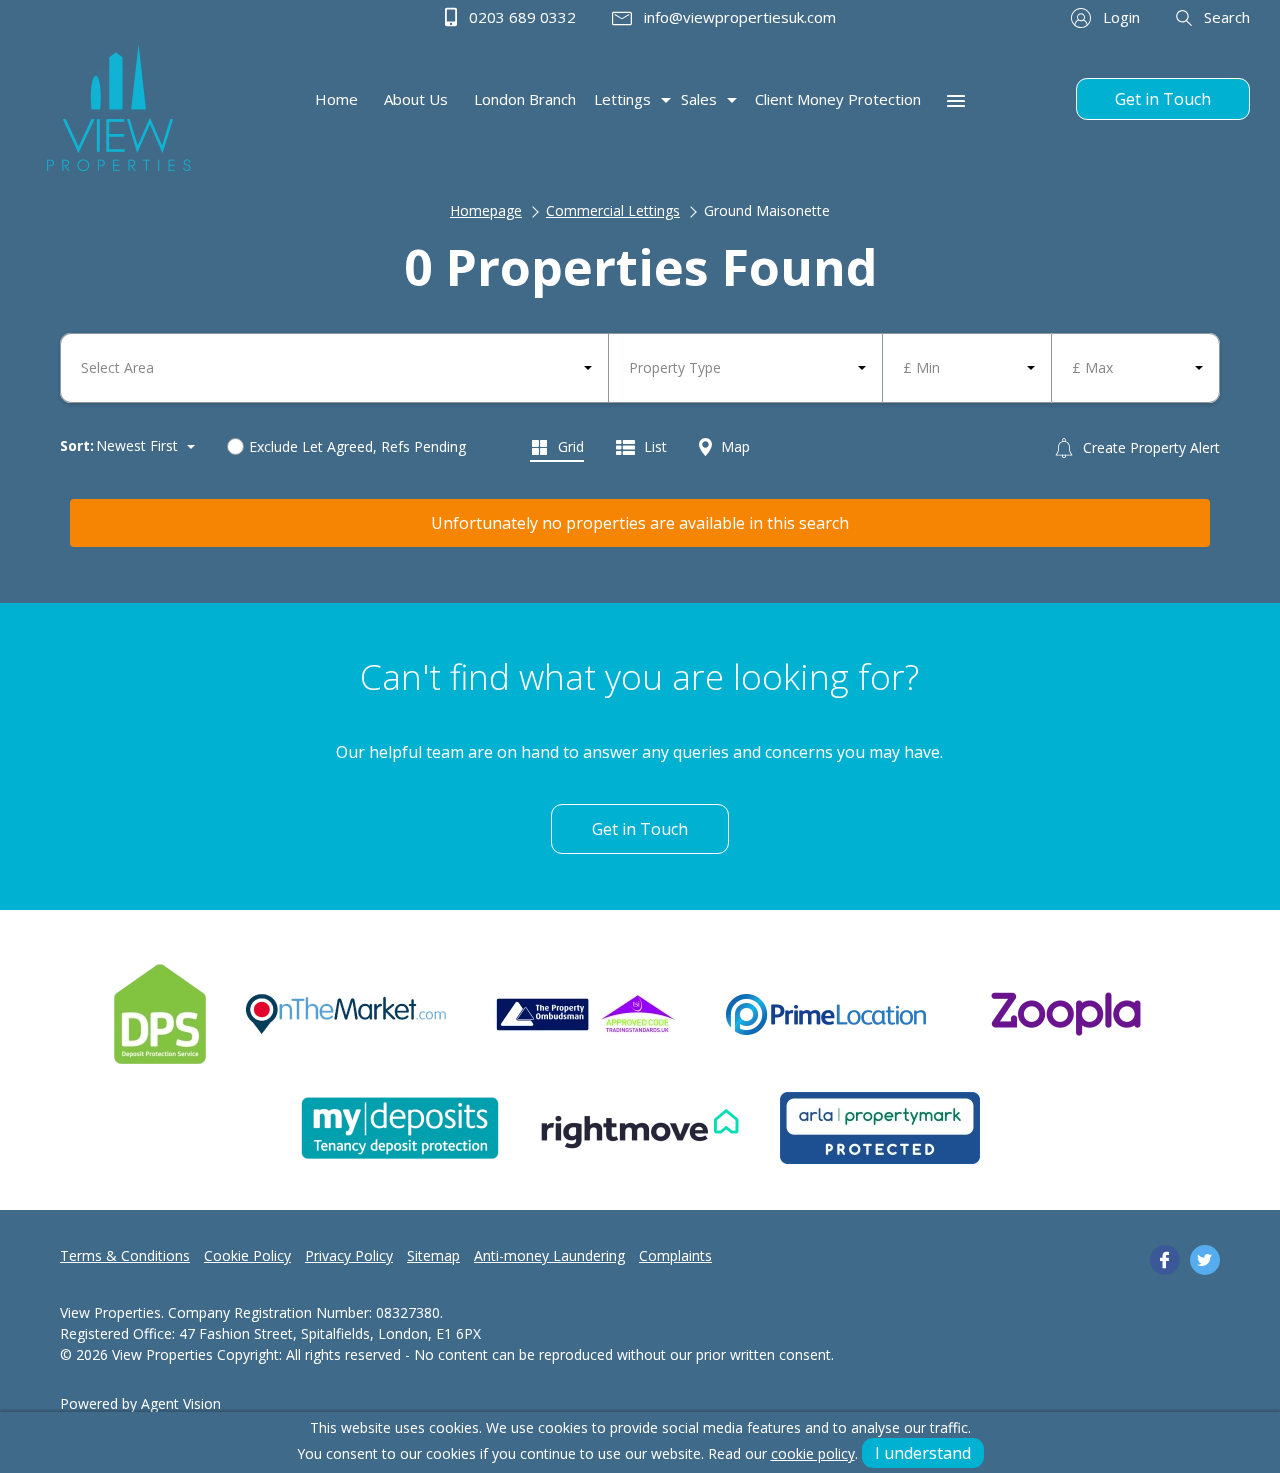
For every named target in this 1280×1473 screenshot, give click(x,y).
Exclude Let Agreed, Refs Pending (357, 446)
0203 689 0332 (520, 17)
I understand (923, 1453)
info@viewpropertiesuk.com (738, 17)
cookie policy (813, 1453)
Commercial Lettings (613, 210)
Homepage (486, 210)
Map (733, 446)
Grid (569, 446)
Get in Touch (1163, 99)
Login (1119, 17)
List (653, 446)
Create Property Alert (1149, 447)
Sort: (77, 445)
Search (1225, 17)
